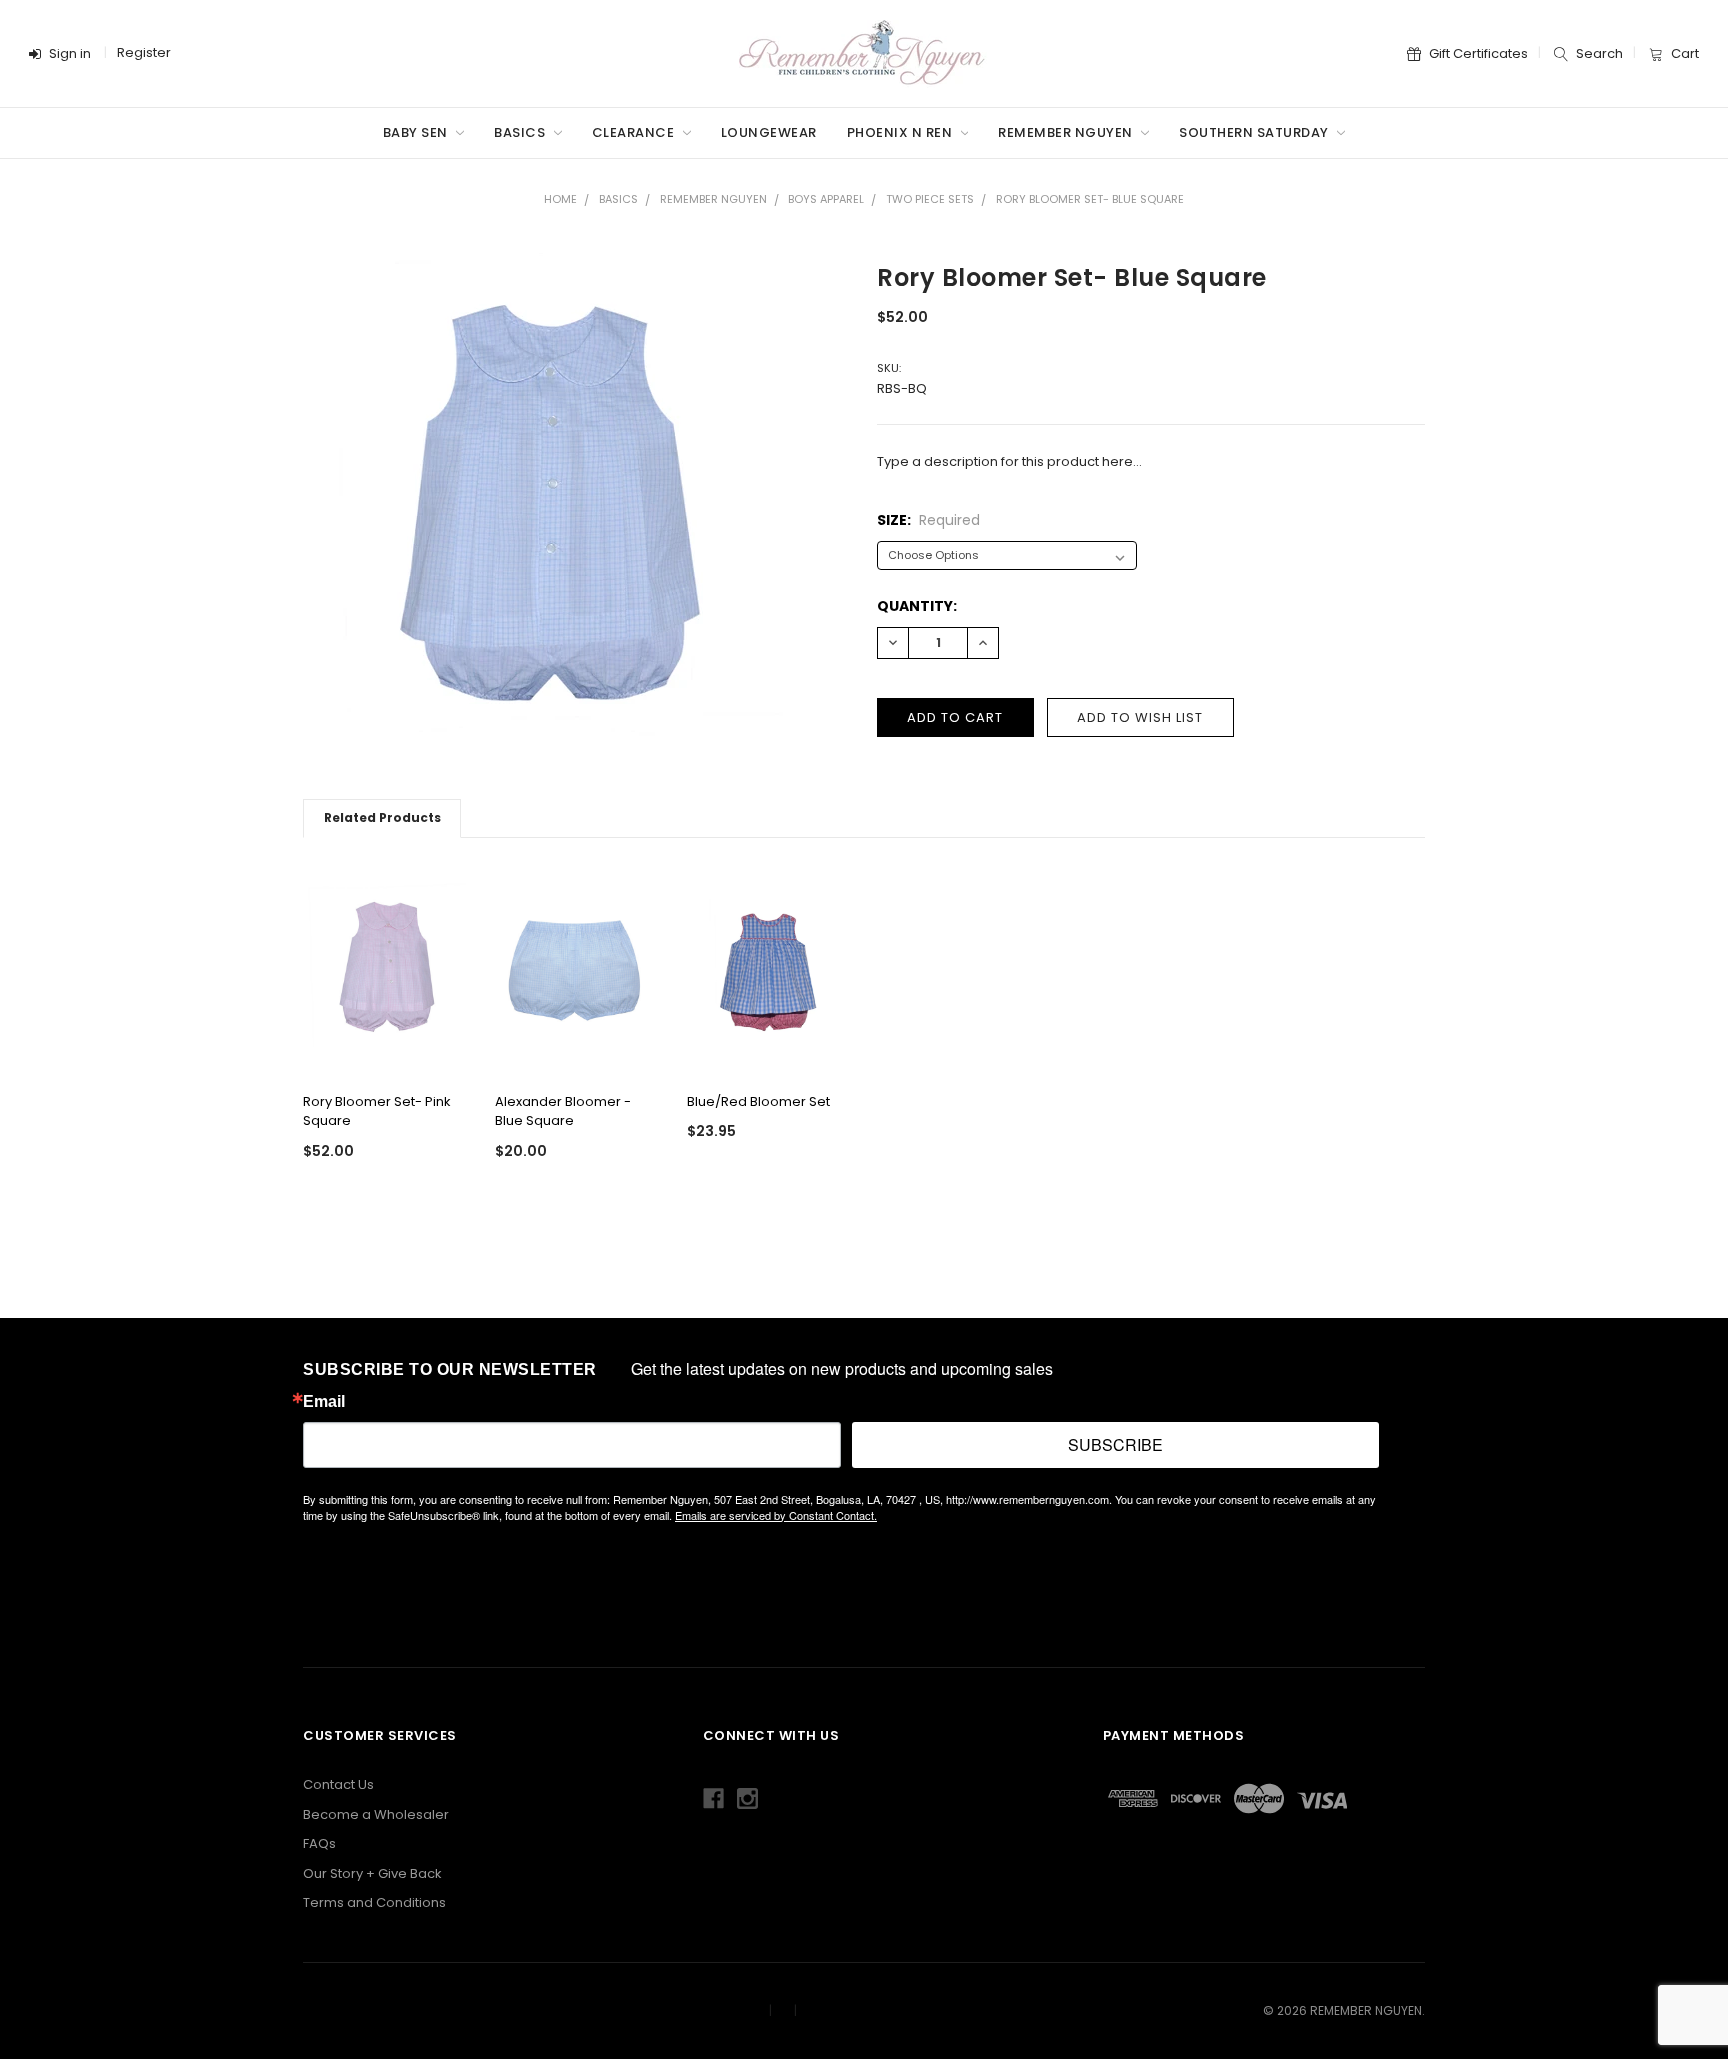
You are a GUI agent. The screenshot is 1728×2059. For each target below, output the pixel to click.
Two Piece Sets (930, 199)
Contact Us (338, 1784)
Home (560, 199)
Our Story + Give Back (372, 1873)
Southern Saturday (1255, 132)
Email (324, 1402)
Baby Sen (417, 132)
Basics (521, 132)
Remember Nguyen (1067, 132)
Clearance (635, 132)
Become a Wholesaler (376, 1814)
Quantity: (917, 606)
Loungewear (769, 132)
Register (144, 52)
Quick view (384, 1047)
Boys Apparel (826, 199)
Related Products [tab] (382, 817)
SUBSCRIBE (1115, 1444)
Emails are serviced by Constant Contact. (776, 1515)
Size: (928, 520)
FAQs (319, 1843)
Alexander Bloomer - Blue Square (563, 1111)
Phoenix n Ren (901, 132)
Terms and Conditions (374, 1902)
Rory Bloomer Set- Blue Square (1090, 199)
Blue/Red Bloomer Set (758, 1101)
